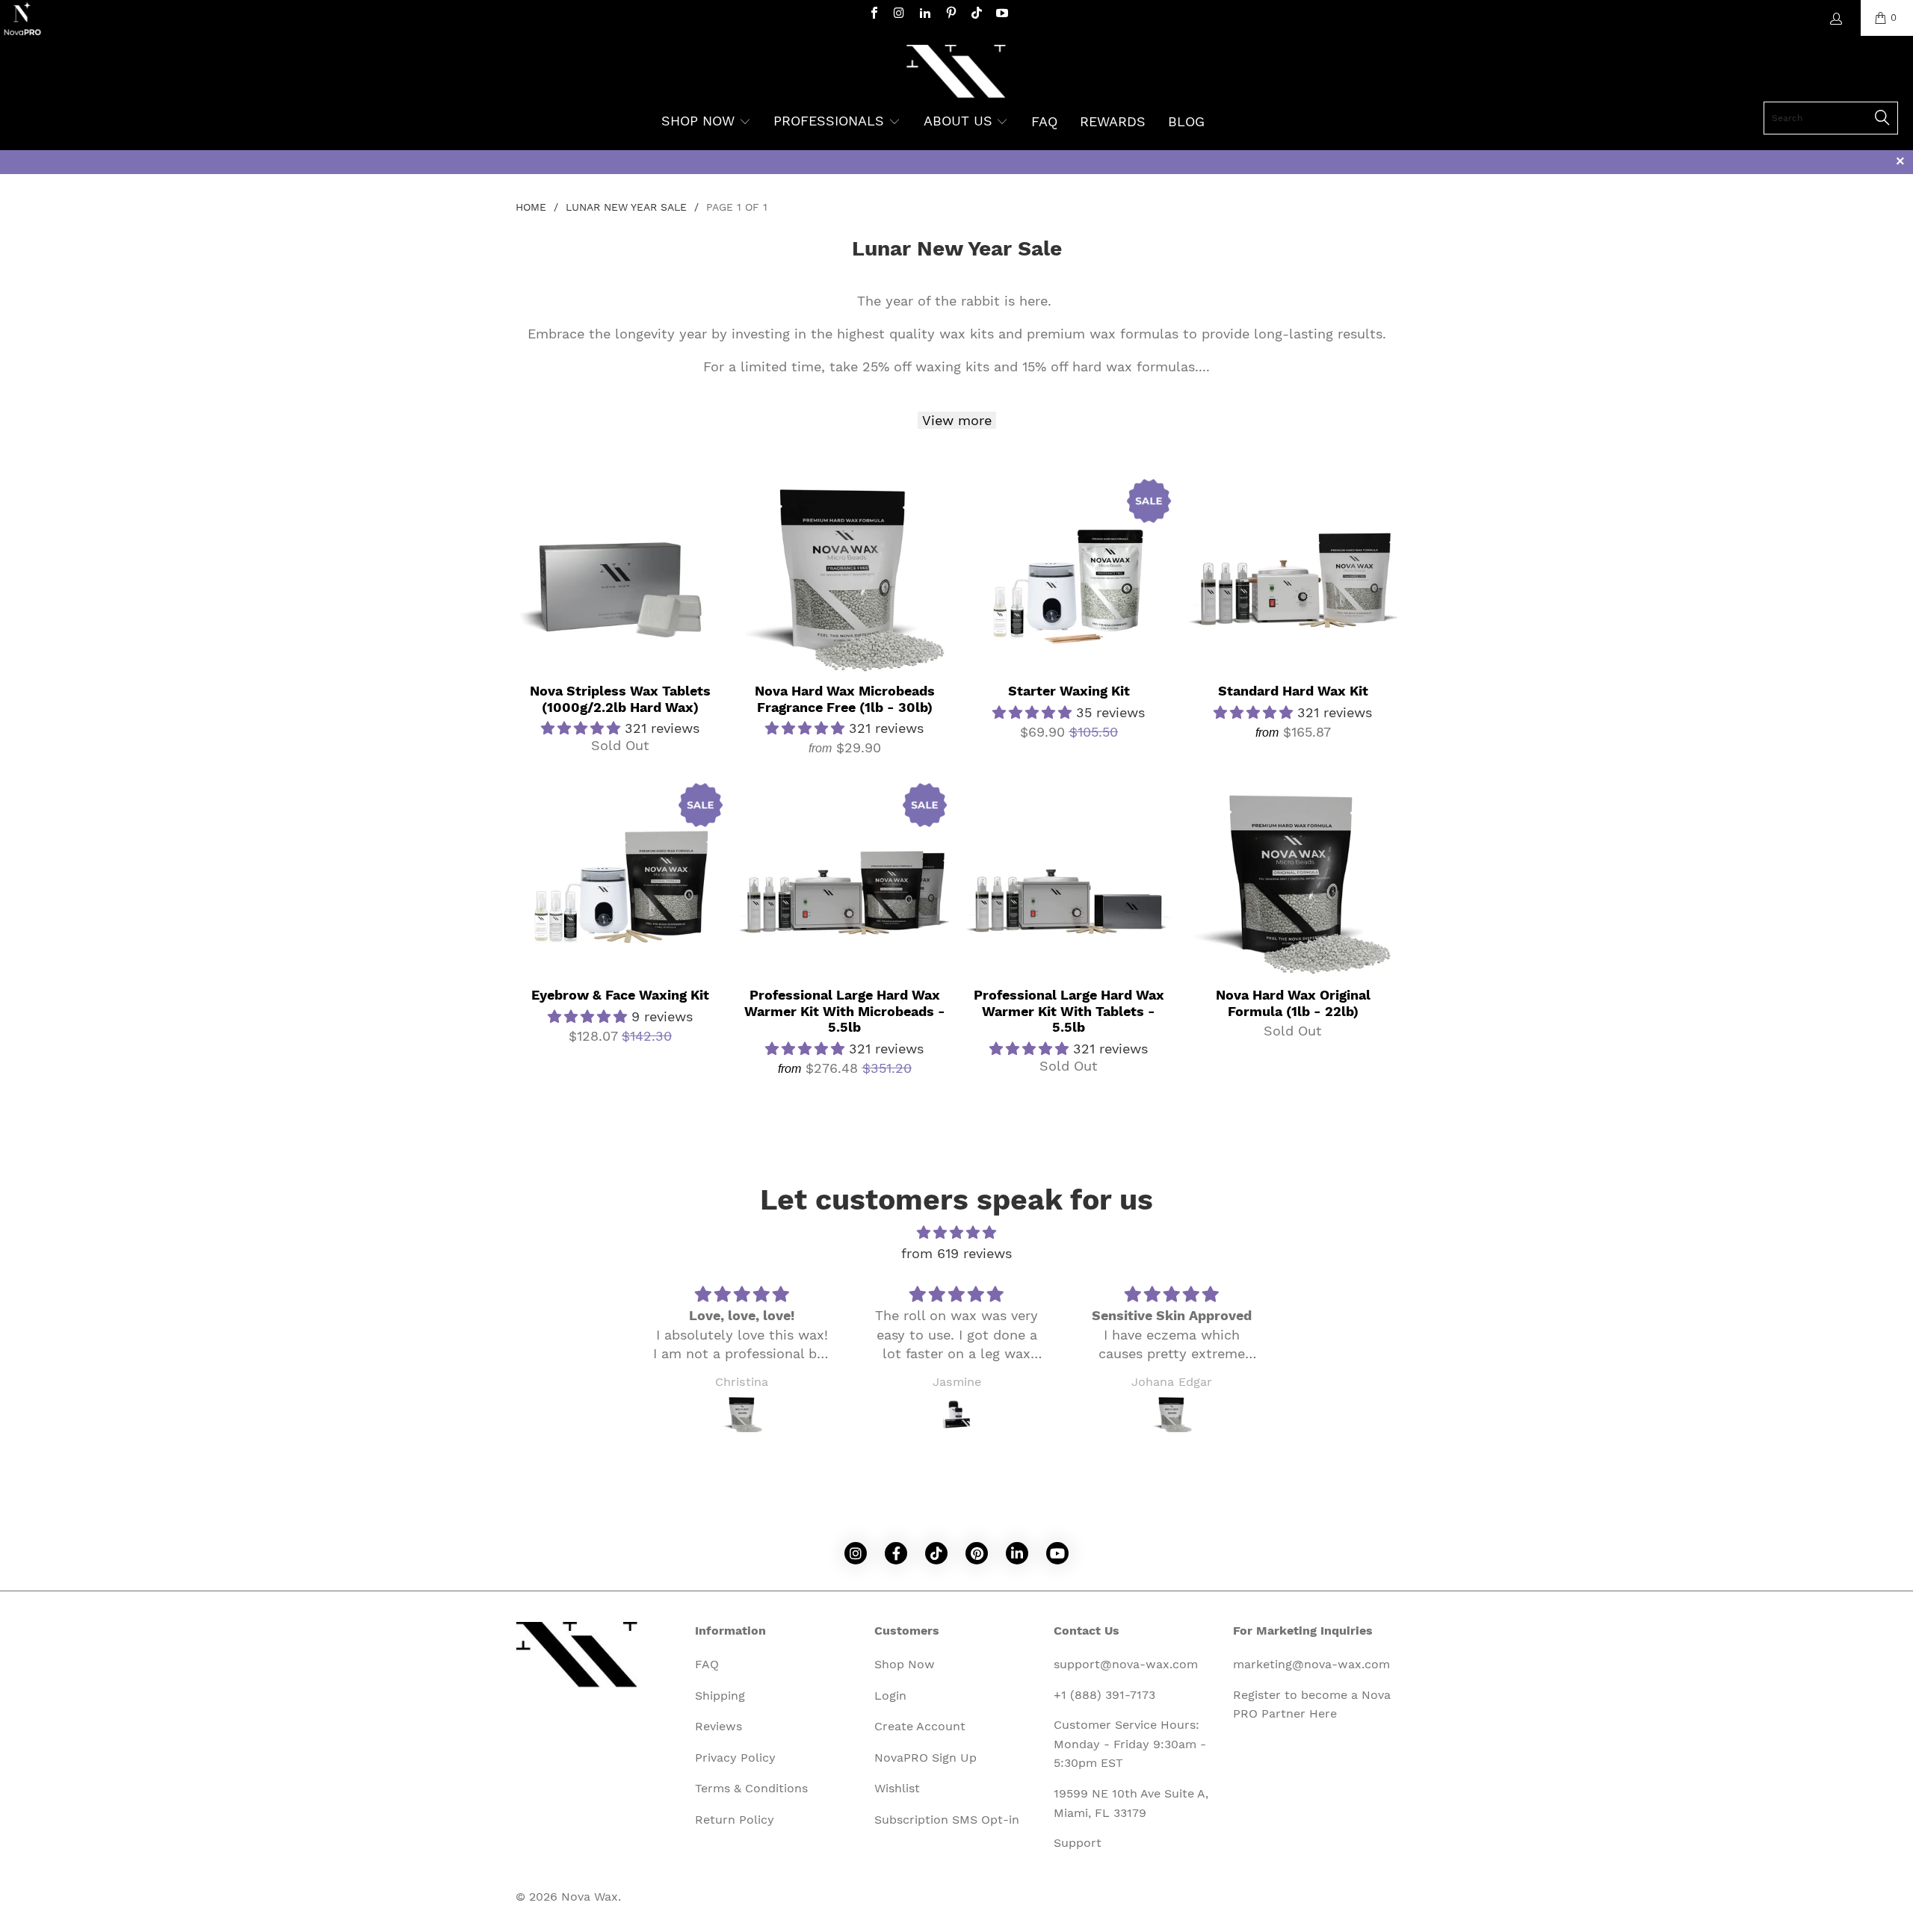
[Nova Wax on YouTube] (1001, 15)
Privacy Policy (735, 1758)
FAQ (707, 1664)
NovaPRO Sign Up (925, 1758)
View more (957, 420)
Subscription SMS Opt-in (947, 1820)
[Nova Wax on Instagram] (899, 15)
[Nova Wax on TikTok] (976, 15)
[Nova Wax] (957, 73)
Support (1078, 1843)
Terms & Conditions (751, 1788)
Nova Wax (590, 1897)
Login (890, 1696)
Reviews (718, 1726)
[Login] (1835, 19)
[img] (956, 1233)
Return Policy (735, 1820)
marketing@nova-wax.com (1311, 1664)
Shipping (720, 1696)
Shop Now (905, 1664)
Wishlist (897, 1788)
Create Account (920, 1726)
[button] (706, 123)
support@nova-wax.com (1126, 1664)
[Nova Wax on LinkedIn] (924, 15)
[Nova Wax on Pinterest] (950, 15)
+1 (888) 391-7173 (1104, 1695)
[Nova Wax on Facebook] (873, 15)
